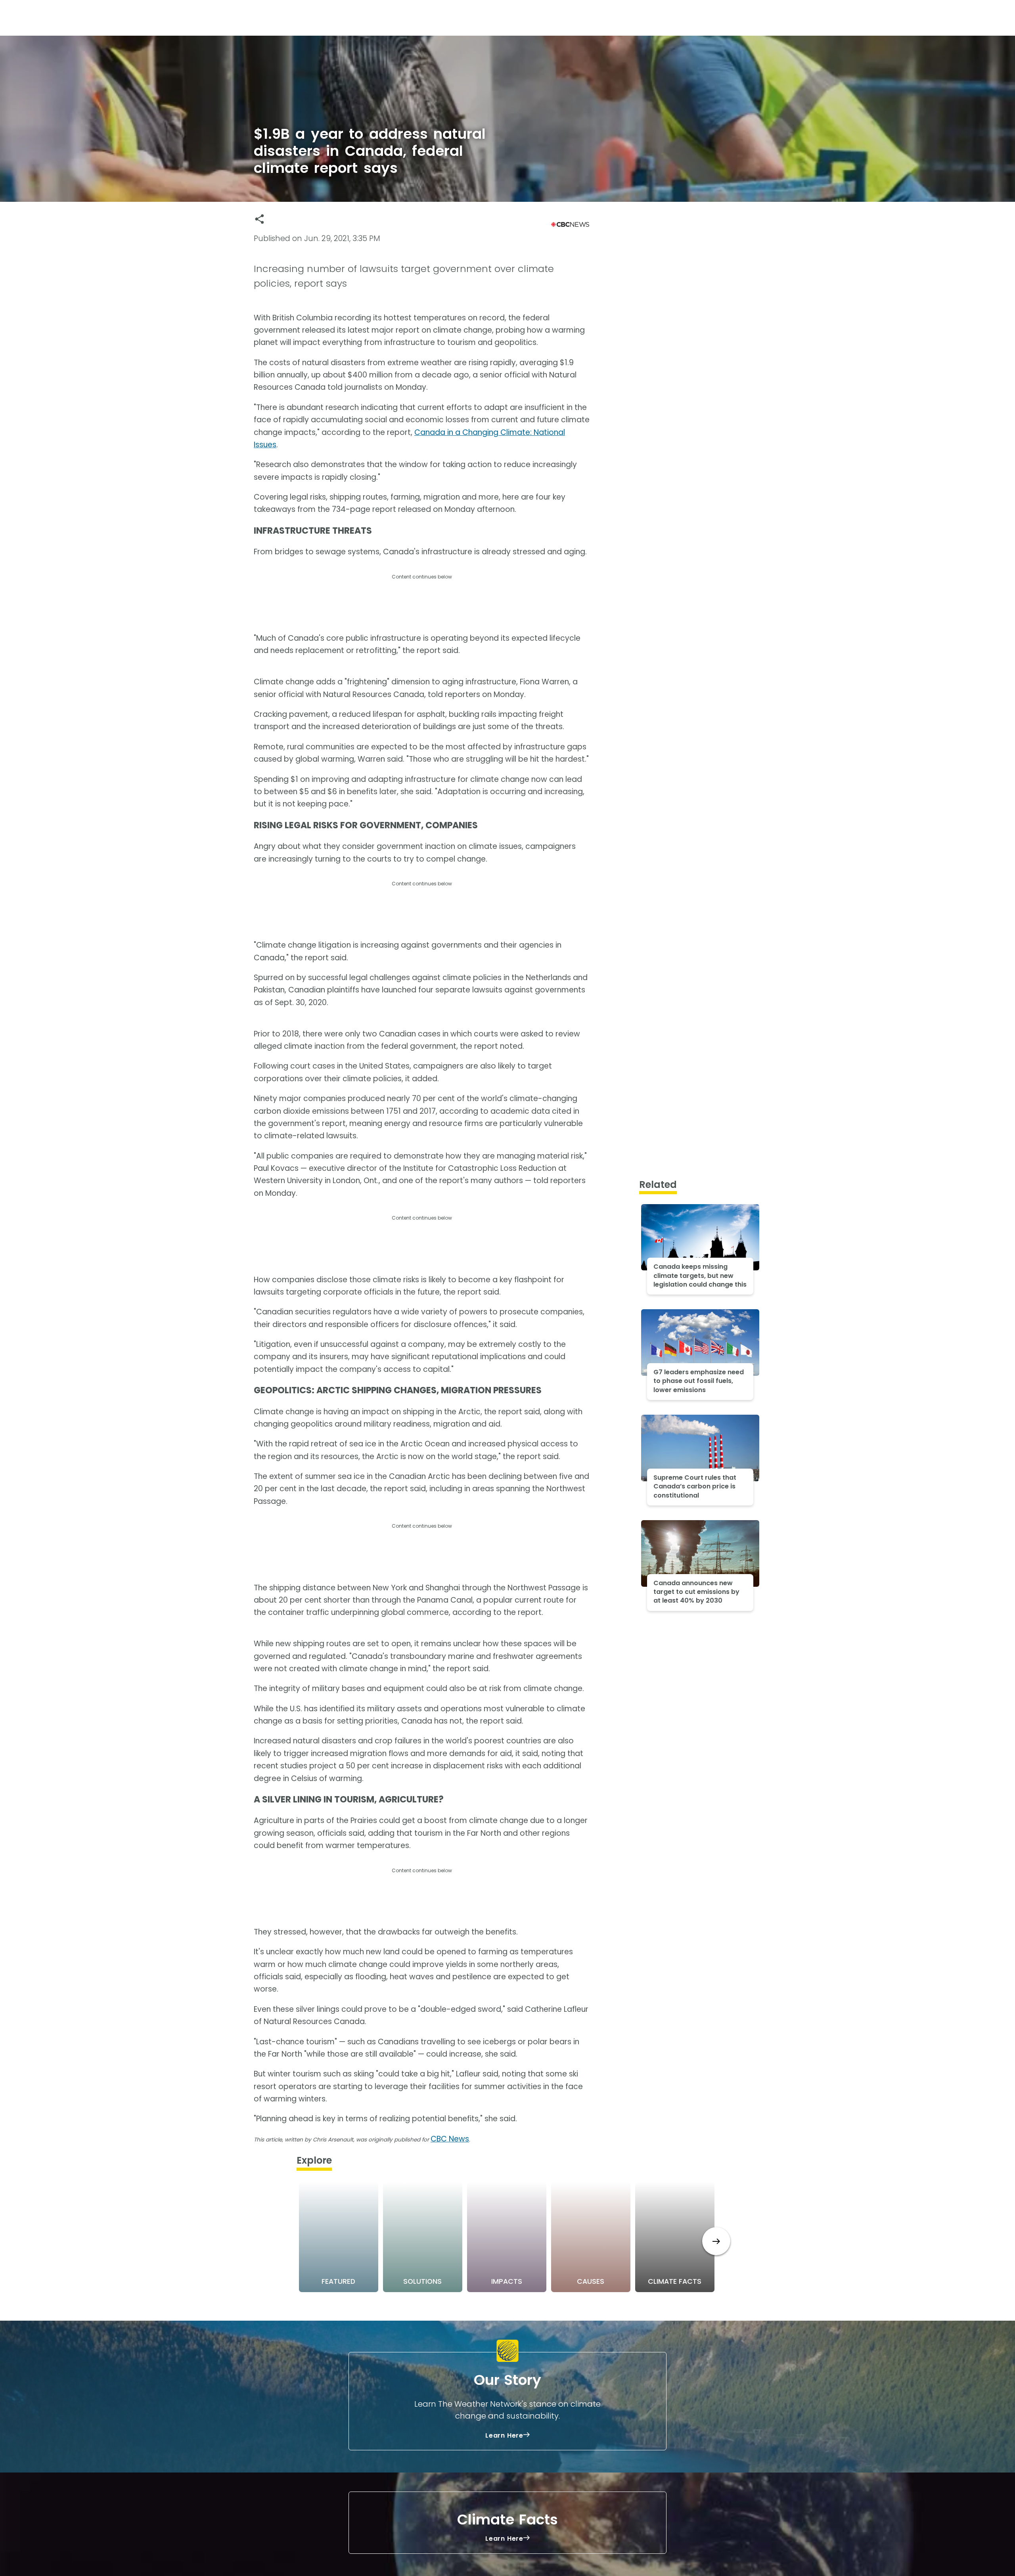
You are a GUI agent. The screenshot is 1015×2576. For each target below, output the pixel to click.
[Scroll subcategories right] (716, 2241)
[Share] (259, 219)
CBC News (450, 2139)
